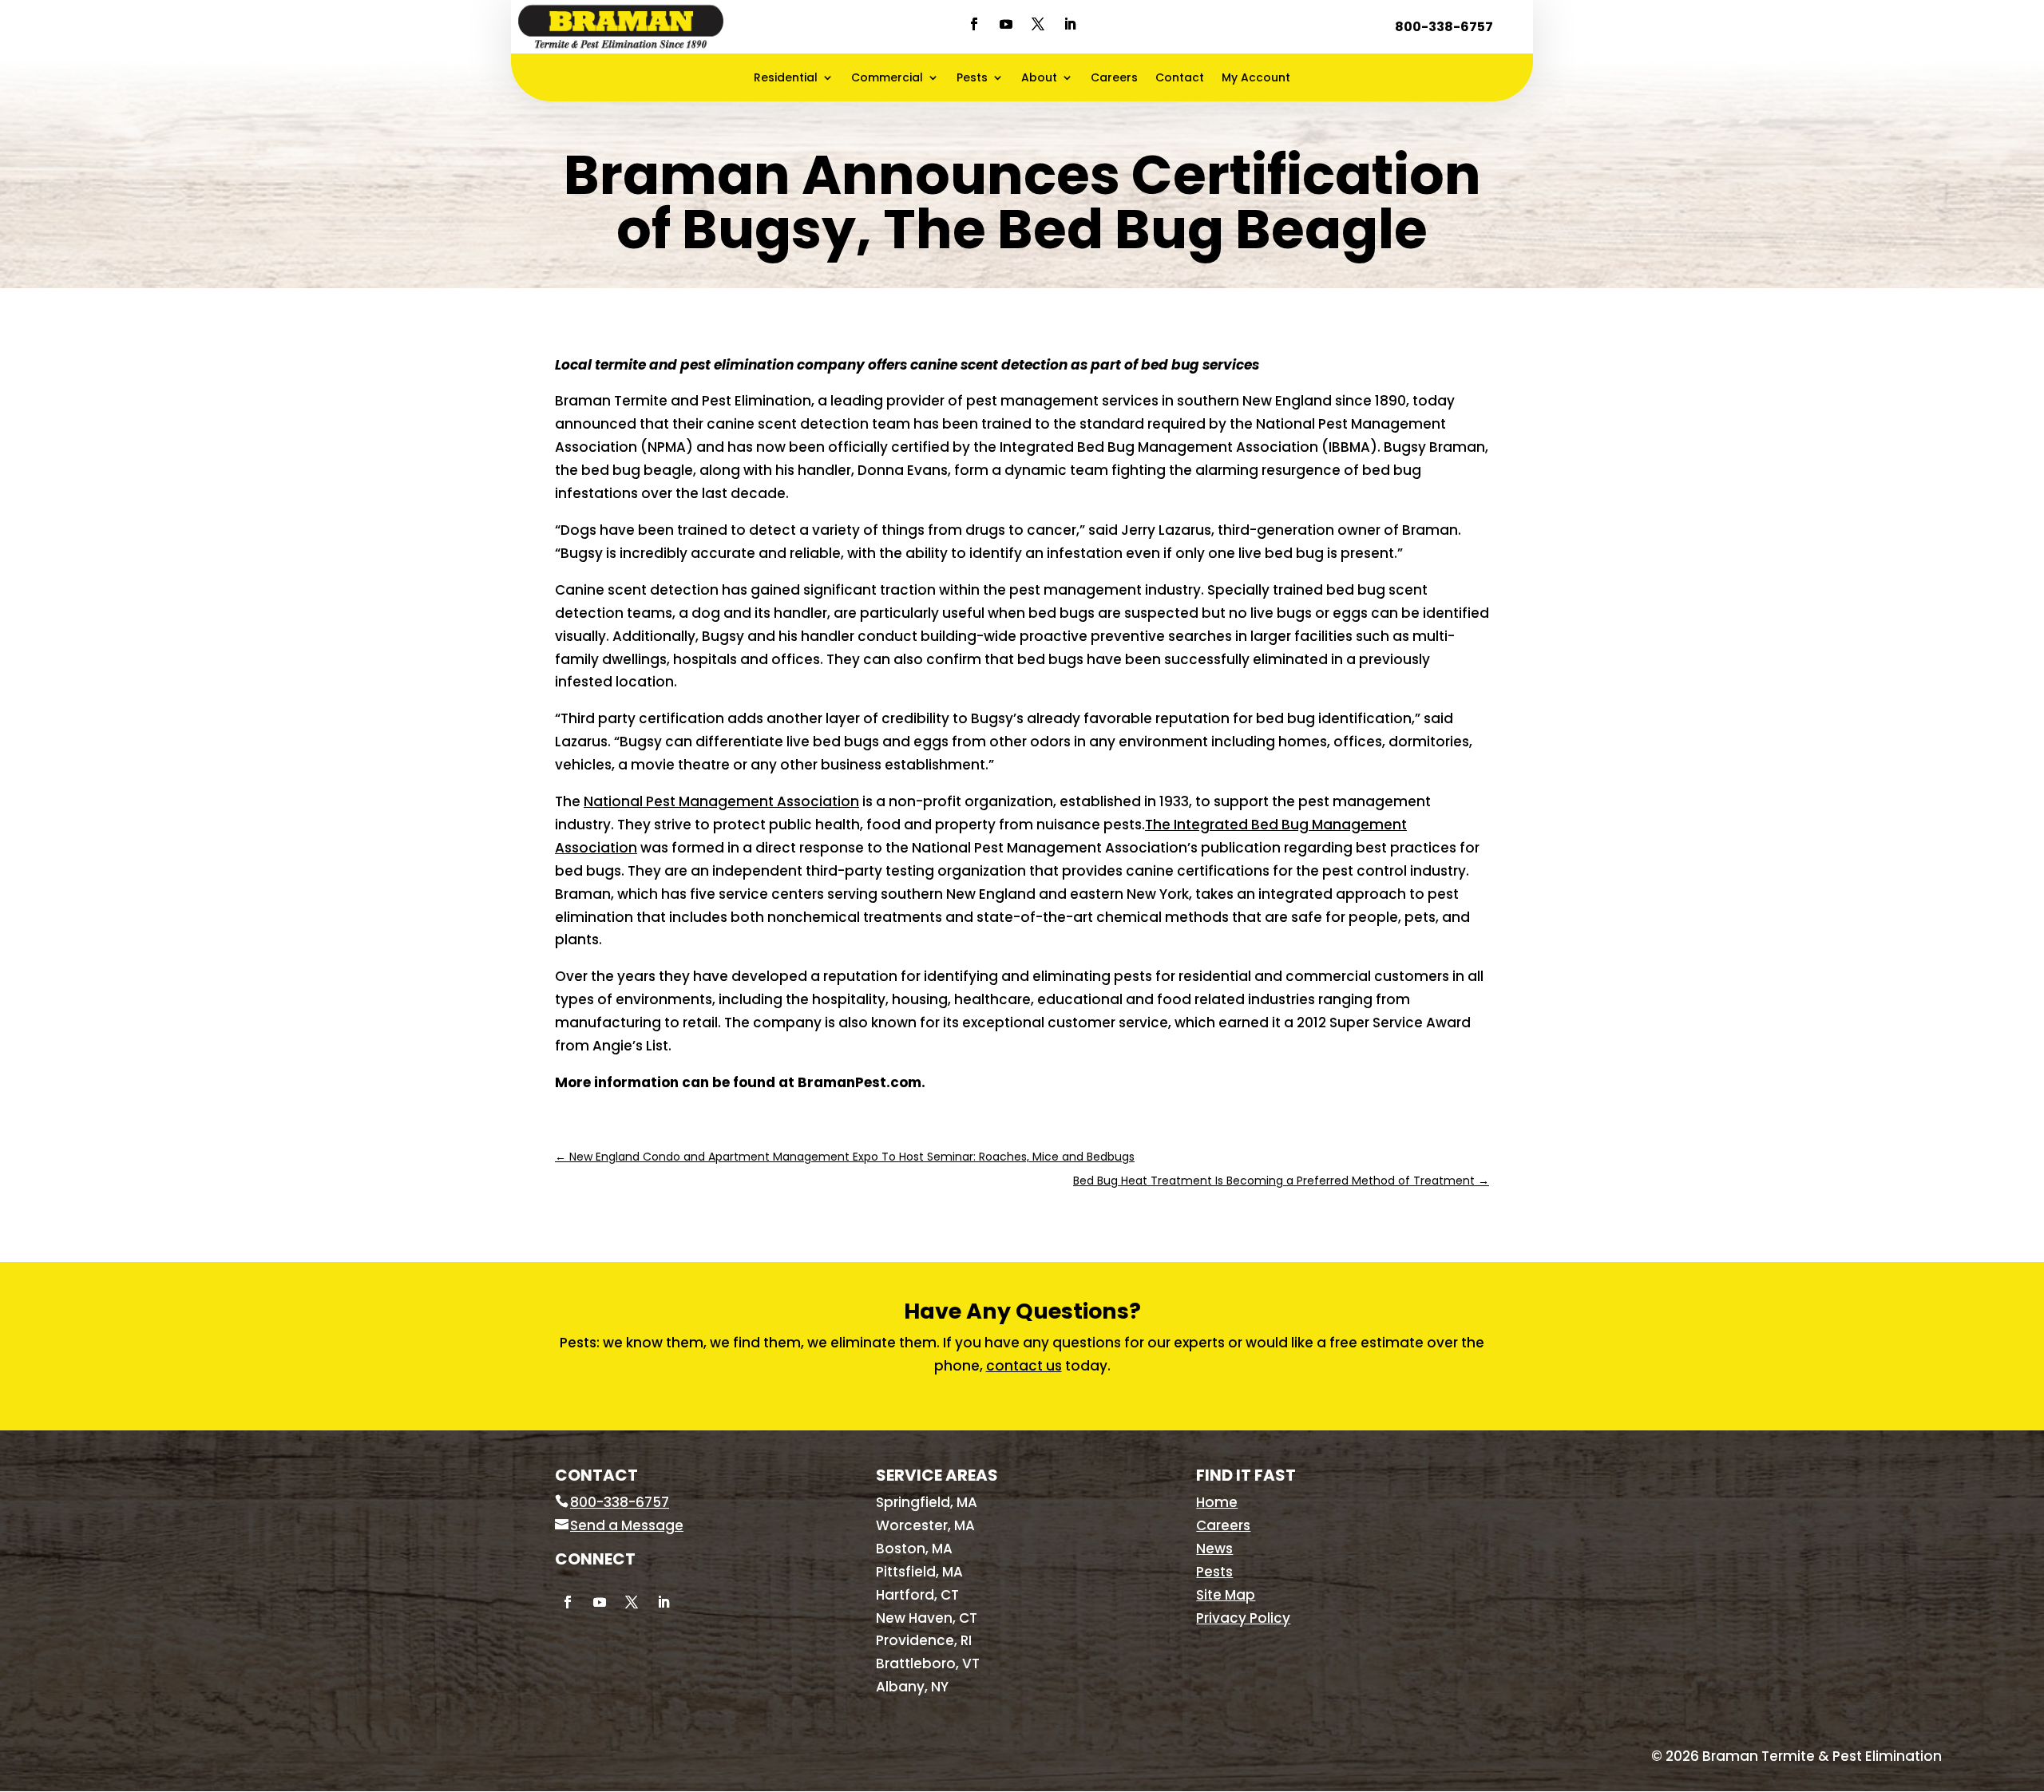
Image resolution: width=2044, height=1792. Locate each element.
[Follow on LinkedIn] (1070, 24)
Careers (1114, 79)
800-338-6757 (1444, 27)
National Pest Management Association (721, 801)
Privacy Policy (1243, 1618)
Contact (1180, 79)
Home (1217, 1502)
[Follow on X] (1038, 24)
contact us (1024, 1366)
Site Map (1226, 1595)
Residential (786, 79)
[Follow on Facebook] (974, 24)
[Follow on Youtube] (1006, 24)
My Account (1256, 79)
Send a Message (627, 1525)
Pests (972, 79)
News (1214, 1549)
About (1039, 79)
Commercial (887, 79)
